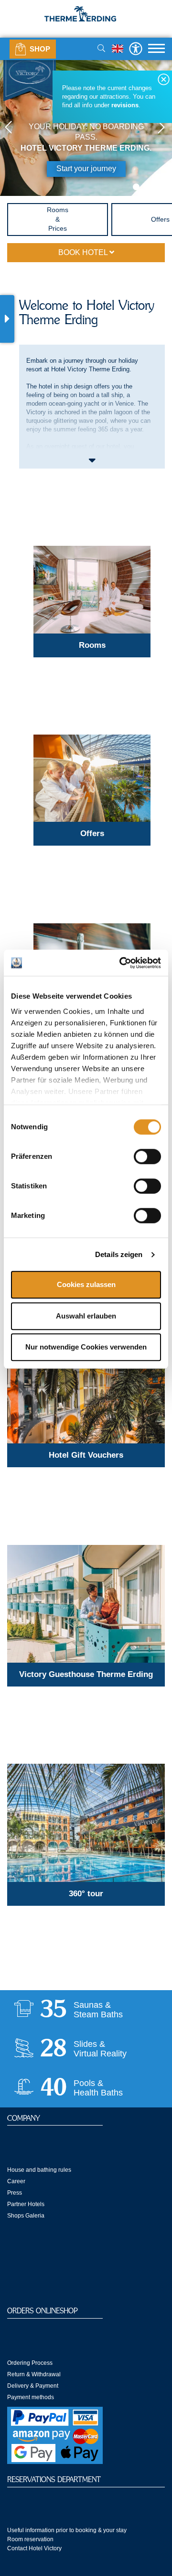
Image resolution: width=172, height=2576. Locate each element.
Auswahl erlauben (86, 1316)
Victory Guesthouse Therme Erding (86, 1674)
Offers (92, 833)
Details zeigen (119, 1254)
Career (16, 2181)
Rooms (92, 645)
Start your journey (86, 169)
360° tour (86, 1894)
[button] (10, 128)
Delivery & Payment (33, 2386)
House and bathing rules (39, 2170)
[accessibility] (136, 48)
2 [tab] (148, 187)
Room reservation (30, 2539)
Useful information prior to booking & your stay (67, 2530)
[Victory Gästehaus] (86, 1604)
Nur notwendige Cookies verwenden (86, 1347)
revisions (125, 105)
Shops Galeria (26, 2216)
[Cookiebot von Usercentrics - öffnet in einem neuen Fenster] (121, 963)
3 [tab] (159, 187)
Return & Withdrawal (34, 2374)
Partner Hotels (26, 2204)
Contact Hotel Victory (34, 2548)
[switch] (147, 1157)
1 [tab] (136, 187)
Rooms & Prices (58, 219)
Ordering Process (30, 2363)
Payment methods (31, 2397)
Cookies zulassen (86, 1285)
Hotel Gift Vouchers (86, 1455)
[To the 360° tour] (86, 1823)
